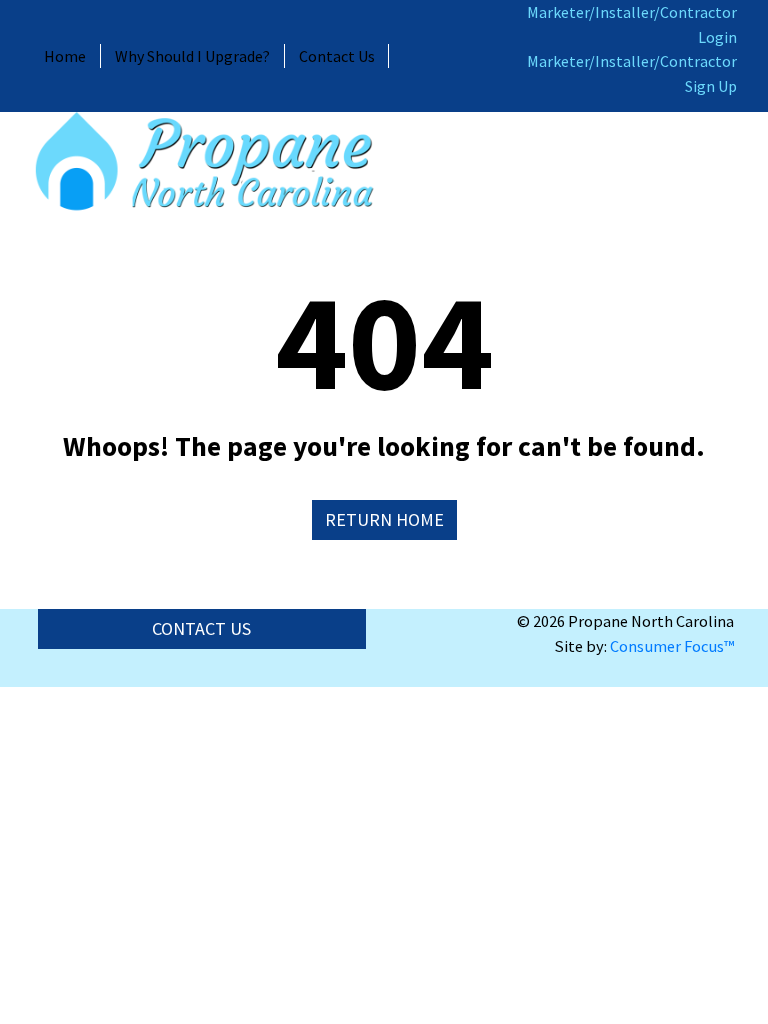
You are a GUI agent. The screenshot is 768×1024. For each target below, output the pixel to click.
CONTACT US (201, 628)
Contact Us (337, 56)
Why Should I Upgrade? (192, 56)
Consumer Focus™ (672, 646)
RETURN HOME (384, 519)
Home (65, 56)
